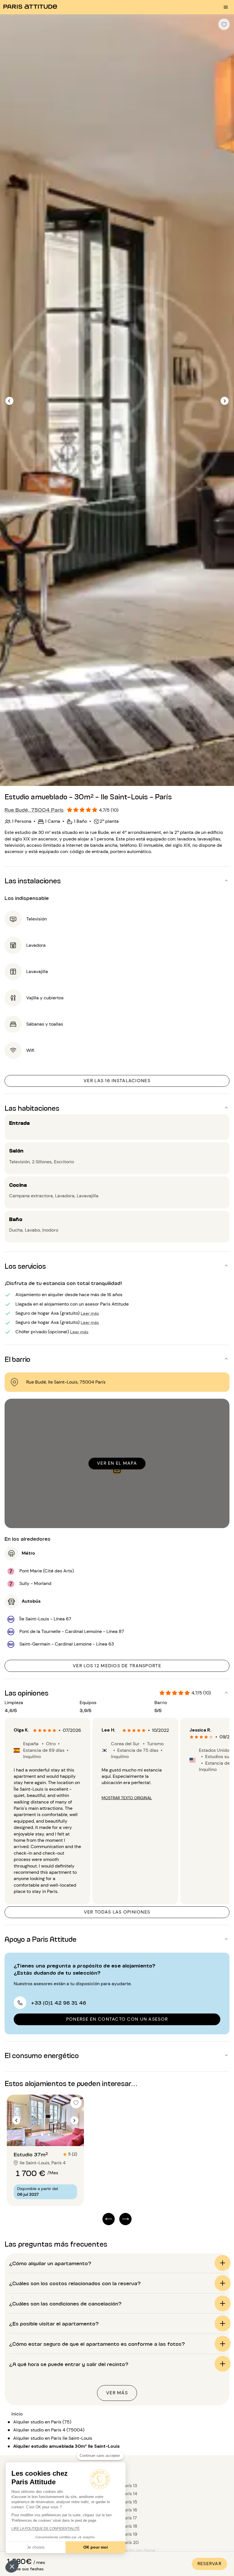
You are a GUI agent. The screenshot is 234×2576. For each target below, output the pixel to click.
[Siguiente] (225, 401)
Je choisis (36, 2547)
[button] (12, 2566)
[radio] (35, 1730)
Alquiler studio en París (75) (42, 2422)
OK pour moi (96, 2547)
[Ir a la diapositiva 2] (49, 2135)
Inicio (17, 2414)
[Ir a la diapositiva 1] (42, 2135)
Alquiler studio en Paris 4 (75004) (49, 2430)
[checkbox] (224, 24)
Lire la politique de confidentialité (46, 2529)
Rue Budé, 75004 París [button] (34, 809)
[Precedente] (9, 401)
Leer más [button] (90, 1313)
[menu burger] (226, 7)
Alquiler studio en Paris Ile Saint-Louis (53, 2438)
